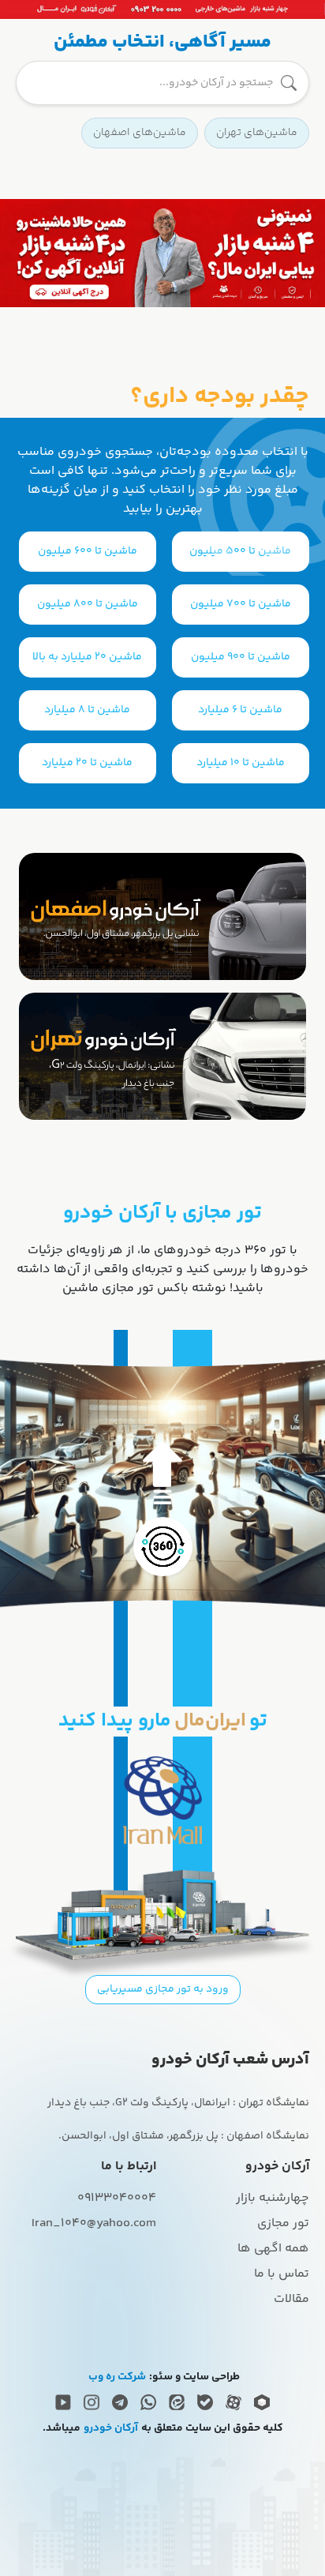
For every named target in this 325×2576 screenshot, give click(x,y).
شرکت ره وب (117, 2377)
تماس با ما (282, 2274)
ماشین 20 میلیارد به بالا (87, 657)
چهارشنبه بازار (273, 2198)
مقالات (291, 2299)
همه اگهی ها (273, 2249)
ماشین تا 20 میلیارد (87, 763)
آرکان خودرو (111, 2429)
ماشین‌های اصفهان (140, 133)
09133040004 (117, 2198)
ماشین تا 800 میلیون (88, 604)
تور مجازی (283, 2223)
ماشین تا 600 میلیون (88, 551)
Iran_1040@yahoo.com (94, 2223)
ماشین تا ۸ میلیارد (87, 710)
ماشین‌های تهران (257, 133)
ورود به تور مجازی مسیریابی (163, 1989)
